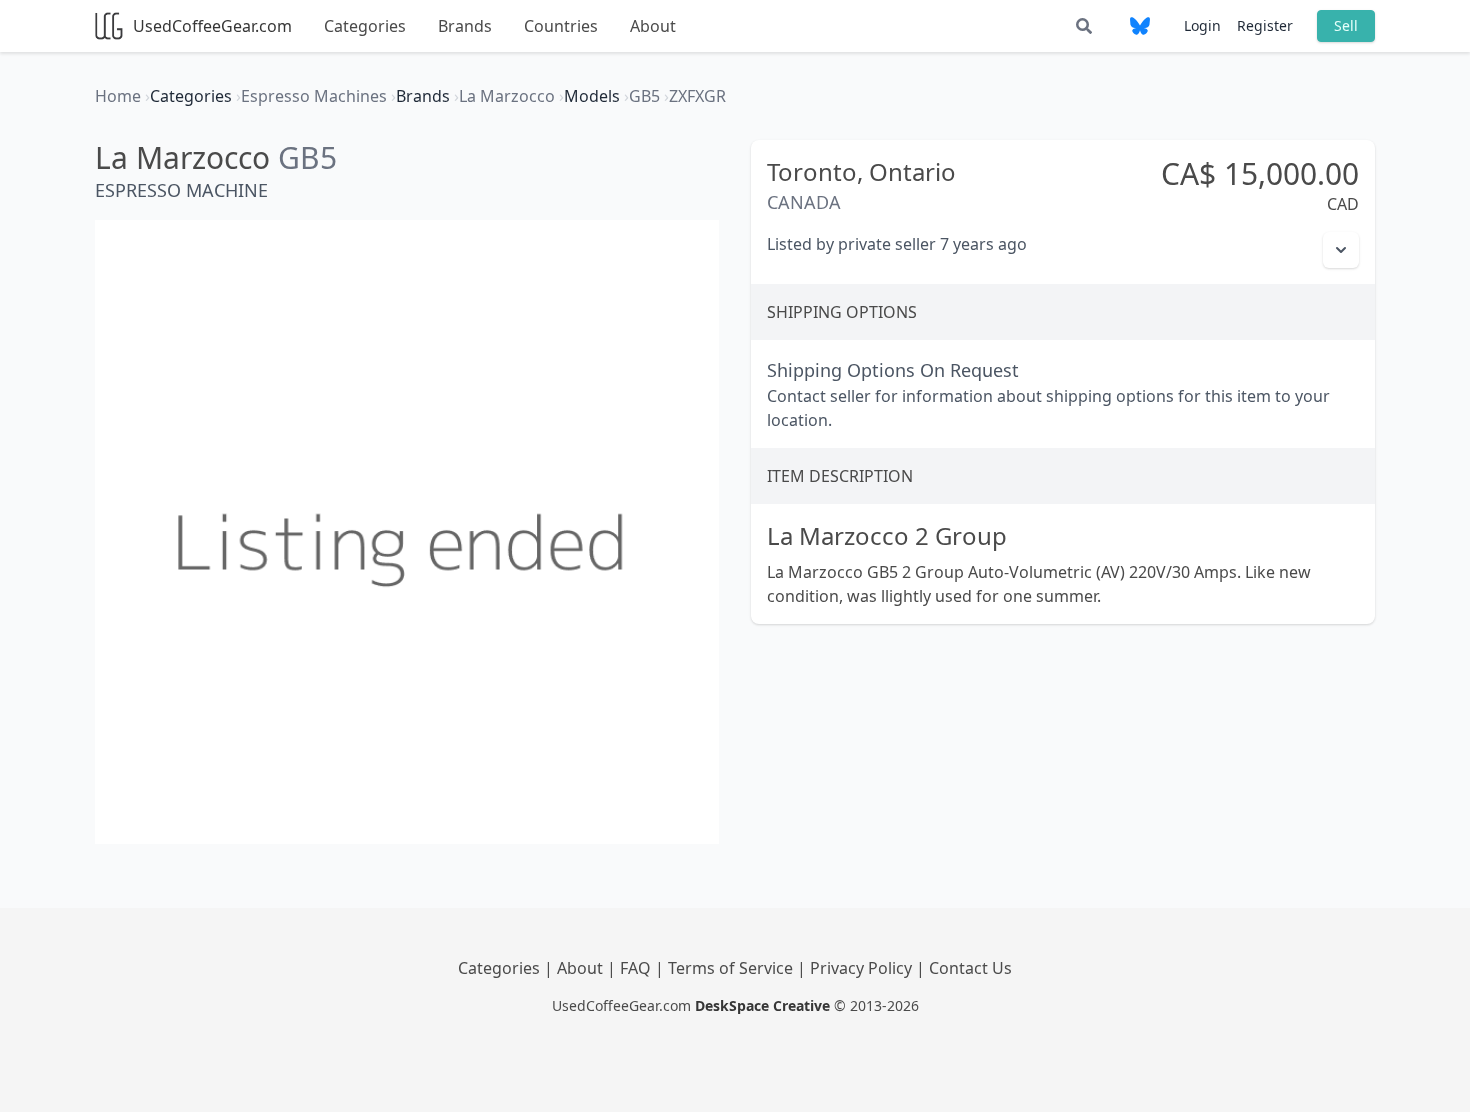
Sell (1346, 25)
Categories (365, 26)
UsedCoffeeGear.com (212, 26)
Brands (465, 26)
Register (1265, 25)
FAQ (637, 968)
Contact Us (970, 968)
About (653, 26)
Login (1202, 25)
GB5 (307, 157)
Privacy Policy (863, 968)
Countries (561, 26)
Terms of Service (732, 968)
